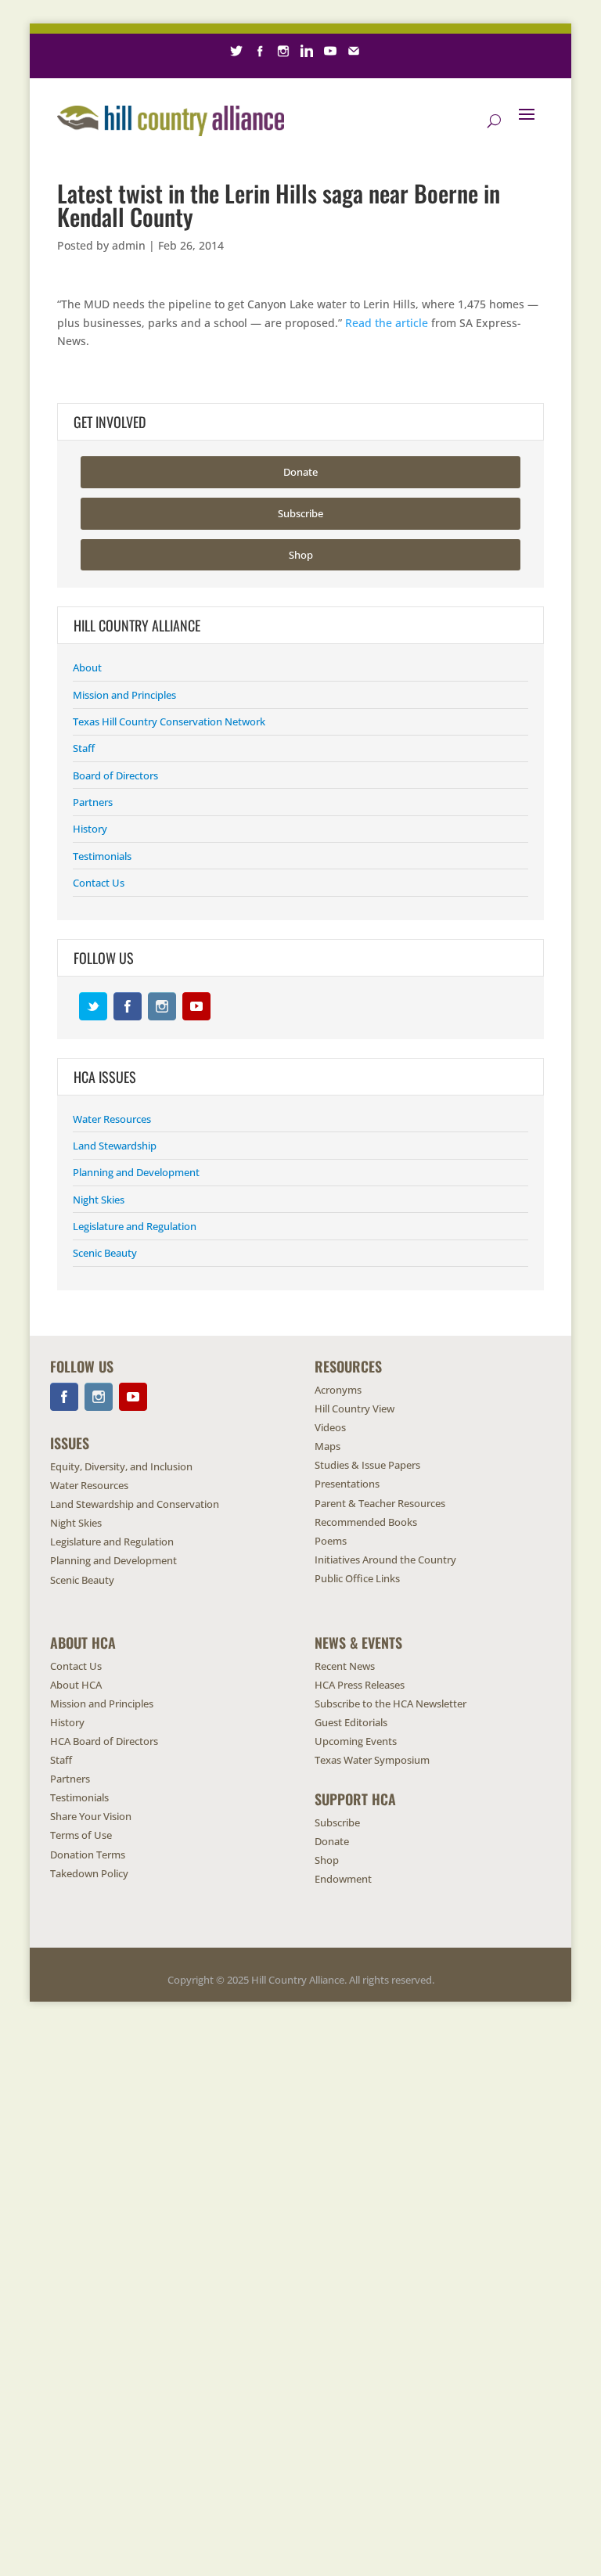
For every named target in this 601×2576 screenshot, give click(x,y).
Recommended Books (366, 1522)
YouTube (196, 1006)
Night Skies (99, 1200)
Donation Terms (88, 1855)
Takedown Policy (89, 1873)
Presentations (347, 1484)
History (90, 829)
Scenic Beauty (105, 1253)
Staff (84, 748)
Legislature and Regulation (135, 1226)
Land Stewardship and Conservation (135, 1504)
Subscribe (300, 513)
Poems (331, 1541)
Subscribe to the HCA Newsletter (390, 1704)
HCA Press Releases (360, 1685)
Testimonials (102, 856)
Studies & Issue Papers (367, 1465)
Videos (330, 1427)
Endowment (343, 1879)
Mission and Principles (124, 695)
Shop (301, 555)
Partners (93, 802)
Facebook (128, 1006)
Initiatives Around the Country (385, 1560)
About (87, 667)
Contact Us (99, 883)
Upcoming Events (356, 1741)
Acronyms (338, 1390)
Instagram (162, 1006)
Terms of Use (81, 1835)
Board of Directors (115, 775)
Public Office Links (357, 1578)
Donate (300, 472)
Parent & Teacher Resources (380, 1503)
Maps (327, 1446)
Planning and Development (136, 1172)
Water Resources (112, 1119)
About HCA (76, 1685)
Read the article (387, 323)
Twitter (93, 1006)
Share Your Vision (91, 1816)
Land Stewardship (115, 1146)
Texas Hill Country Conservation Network (169, 721)
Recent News (345, 1666)
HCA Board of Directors (104, 1741)
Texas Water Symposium (372, 1760)
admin (129, 245)
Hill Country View (354, 1409)
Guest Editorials (351, 1722)
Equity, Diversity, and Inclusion (121, 1466)
